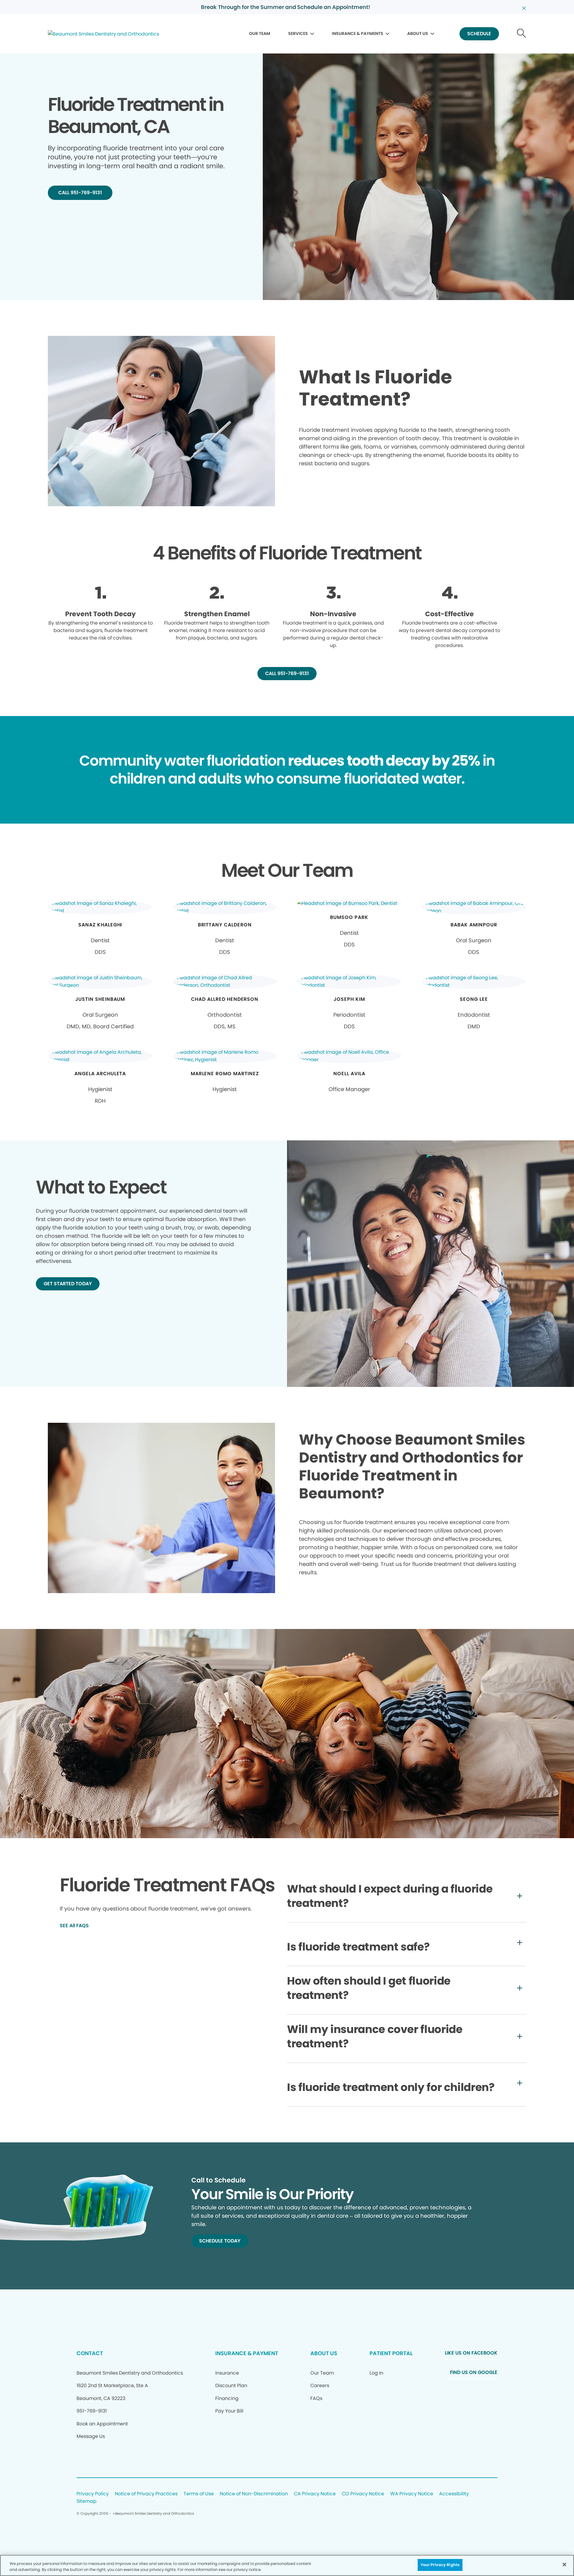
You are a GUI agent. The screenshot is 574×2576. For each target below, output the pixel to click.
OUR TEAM (260, 33)
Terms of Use (199, 2494)
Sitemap (87, 2501)
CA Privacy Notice (315, 2494)
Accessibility (454, 2494)
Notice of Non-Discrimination (254, 2494)
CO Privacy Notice (363, 2494)
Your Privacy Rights (440, 2565)
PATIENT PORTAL (391, 2353)
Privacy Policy (93, 2494)
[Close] (564, 2564)
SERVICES (298, 33)
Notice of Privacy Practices (146, 2494)
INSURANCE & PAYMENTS (358, 33)
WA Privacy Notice (412, 2494)
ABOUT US (418, 33)
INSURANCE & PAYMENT (247, 2353)
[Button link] (522, 34)
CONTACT (90, 2353)
